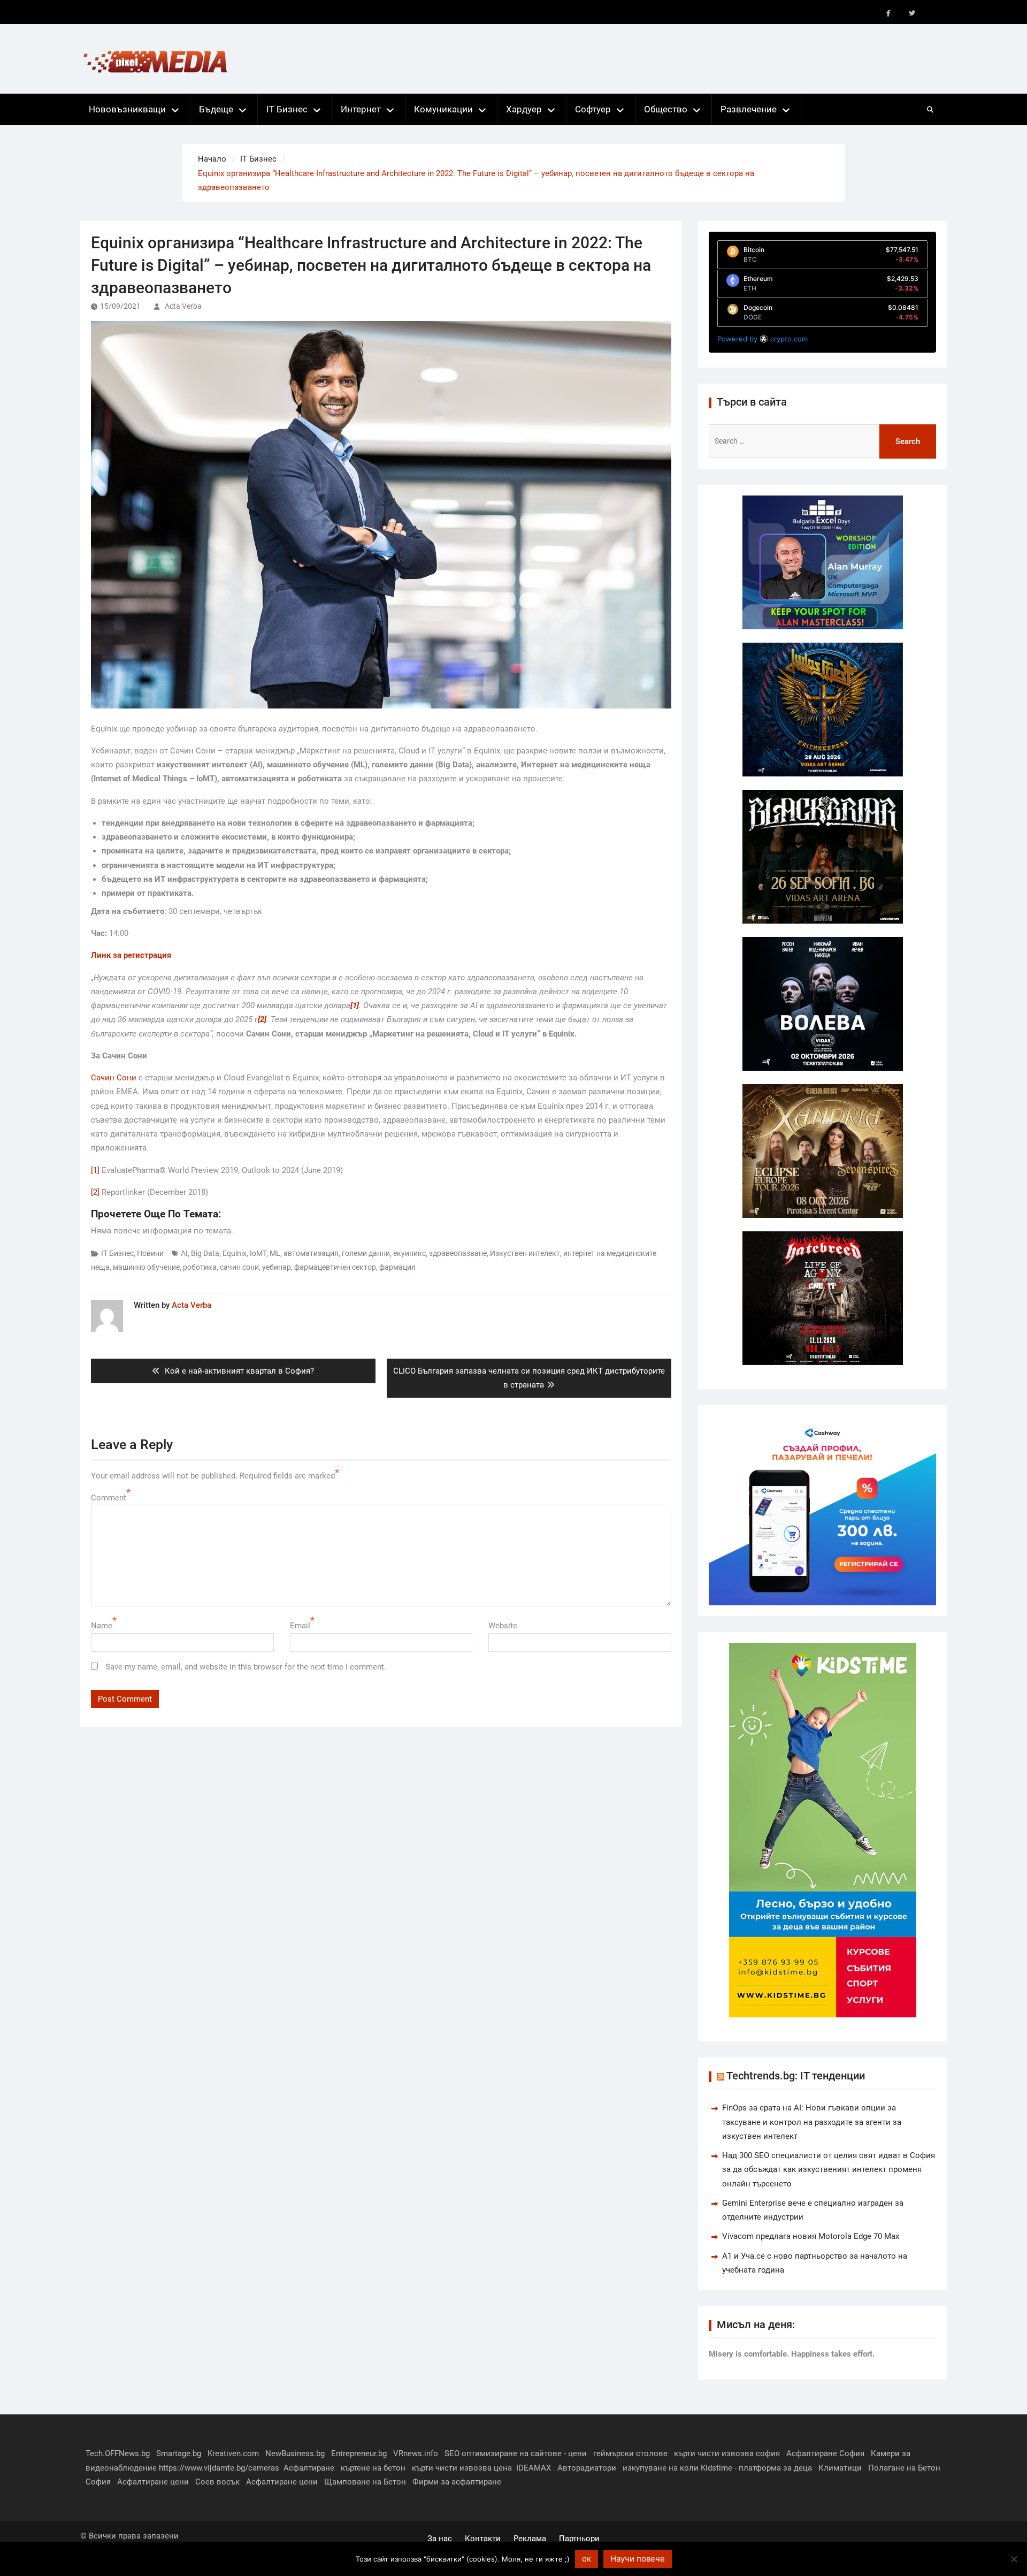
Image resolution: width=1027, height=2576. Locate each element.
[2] (95, 1192)
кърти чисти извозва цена (462, 2468)
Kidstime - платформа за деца (756, 2468)
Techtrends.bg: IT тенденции (796, 2076)
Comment (109, 1498)
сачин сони (239, 1267)
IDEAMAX (534, 2468)
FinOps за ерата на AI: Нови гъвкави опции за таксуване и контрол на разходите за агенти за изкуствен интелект (812, 2122)
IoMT (258, 1253)
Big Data (205, 1253)
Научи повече (638, 2559)
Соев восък (217, 2482)
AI (184, 1253)
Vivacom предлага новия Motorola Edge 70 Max (811, 2236)
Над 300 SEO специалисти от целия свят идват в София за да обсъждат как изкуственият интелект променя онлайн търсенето (829, 2170)
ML (275, 1253)
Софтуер (593, 109)
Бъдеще (216, 109)
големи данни (366, 1253)
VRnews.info (416, 2453)
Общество (666, 109)
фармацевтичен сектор (335, 1267)
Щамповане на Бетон (365, 2482)
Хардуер (524, 109)
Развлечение (749, 109)
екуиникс (409, 1253)
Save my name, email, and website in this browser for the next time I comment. (246, 1667)
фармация (397, 1267)
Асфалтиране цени (153, 2482)
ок (587, 2559)
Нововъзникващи (127, 109)
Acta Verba (183, 306)
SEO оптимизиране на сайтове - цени (516, 2453)
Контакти (483, 2539)
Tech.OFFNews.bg (118, 2453)
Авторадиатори (587, 2468)
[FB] (888, 13)
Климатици (840, 2468)
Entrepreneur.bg (359, 2453)
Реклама (530, 2539)
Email (300, 1626)
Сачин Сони (114, 1078)
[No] (1014, 2559)
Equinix (235, 1253)
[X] (912, 13)
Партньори (579, 2539)
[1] (95, 1170)
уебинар (277, 1267)
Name (102, 1626)
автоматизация (311, 1253)
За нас (440, 2539)
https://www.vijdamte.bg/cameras (219, 2468)
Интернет (361, 109)
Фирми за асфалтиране (457, 2482)
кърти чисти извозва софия (727, 2453)
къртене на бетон (373, 2468)
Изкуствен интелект (525, 1253)
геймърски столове (630, 2453)
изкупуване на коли (661, 2468)
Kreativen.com (233, 2453)
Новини (150, 1253)
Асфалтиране (309, 2468)
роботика (200, 1267)
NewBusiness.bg (295, 2453)
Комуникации (443, 109)
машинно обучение (146, 1267)
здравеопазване (458, 1253)
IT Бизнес (287, 109)
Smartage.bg (179, 2453)
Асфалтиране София (825, 2453)
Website (503, 1626)
